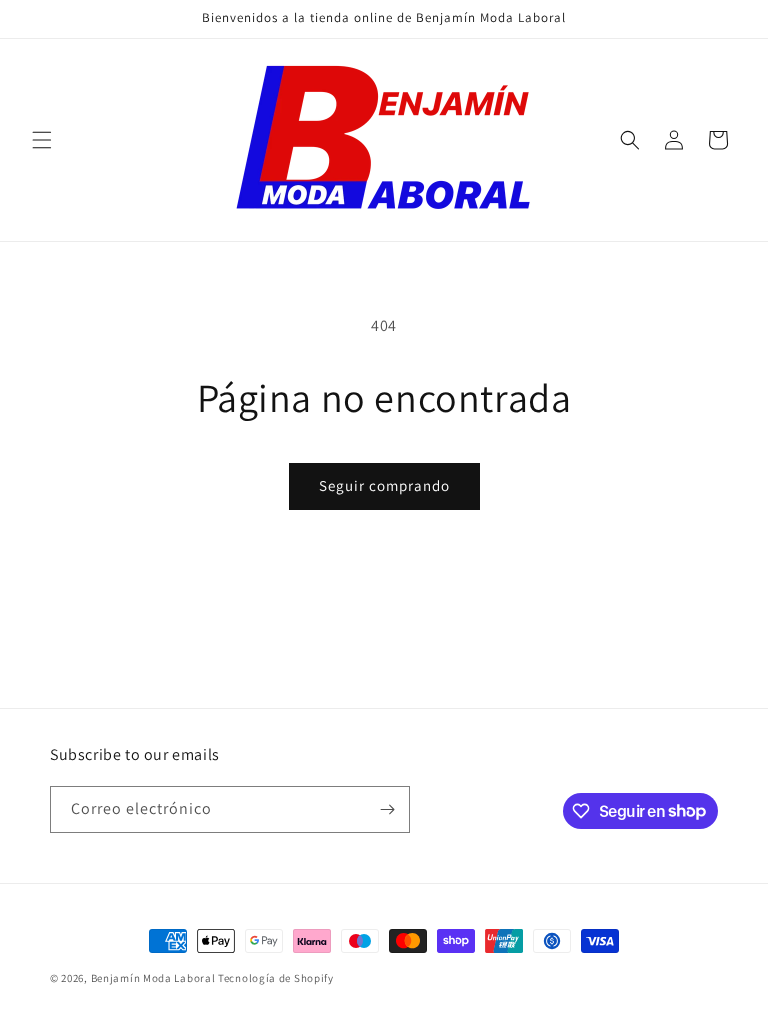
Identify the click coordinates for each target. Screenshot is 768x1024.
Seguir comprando (384, 485)
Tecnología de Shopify (276, 978)
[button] (42, 140)
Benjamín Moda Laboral (153, 978)
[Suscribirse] (387, 809)
